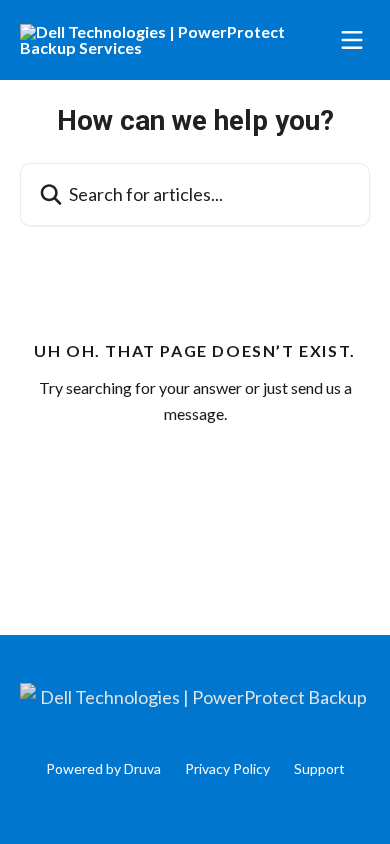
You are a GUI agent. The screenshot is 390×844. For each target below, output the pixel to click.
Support (319, 768)
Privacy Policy (227, 768)
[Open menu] (352, 40)
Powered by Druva (103, 768)
